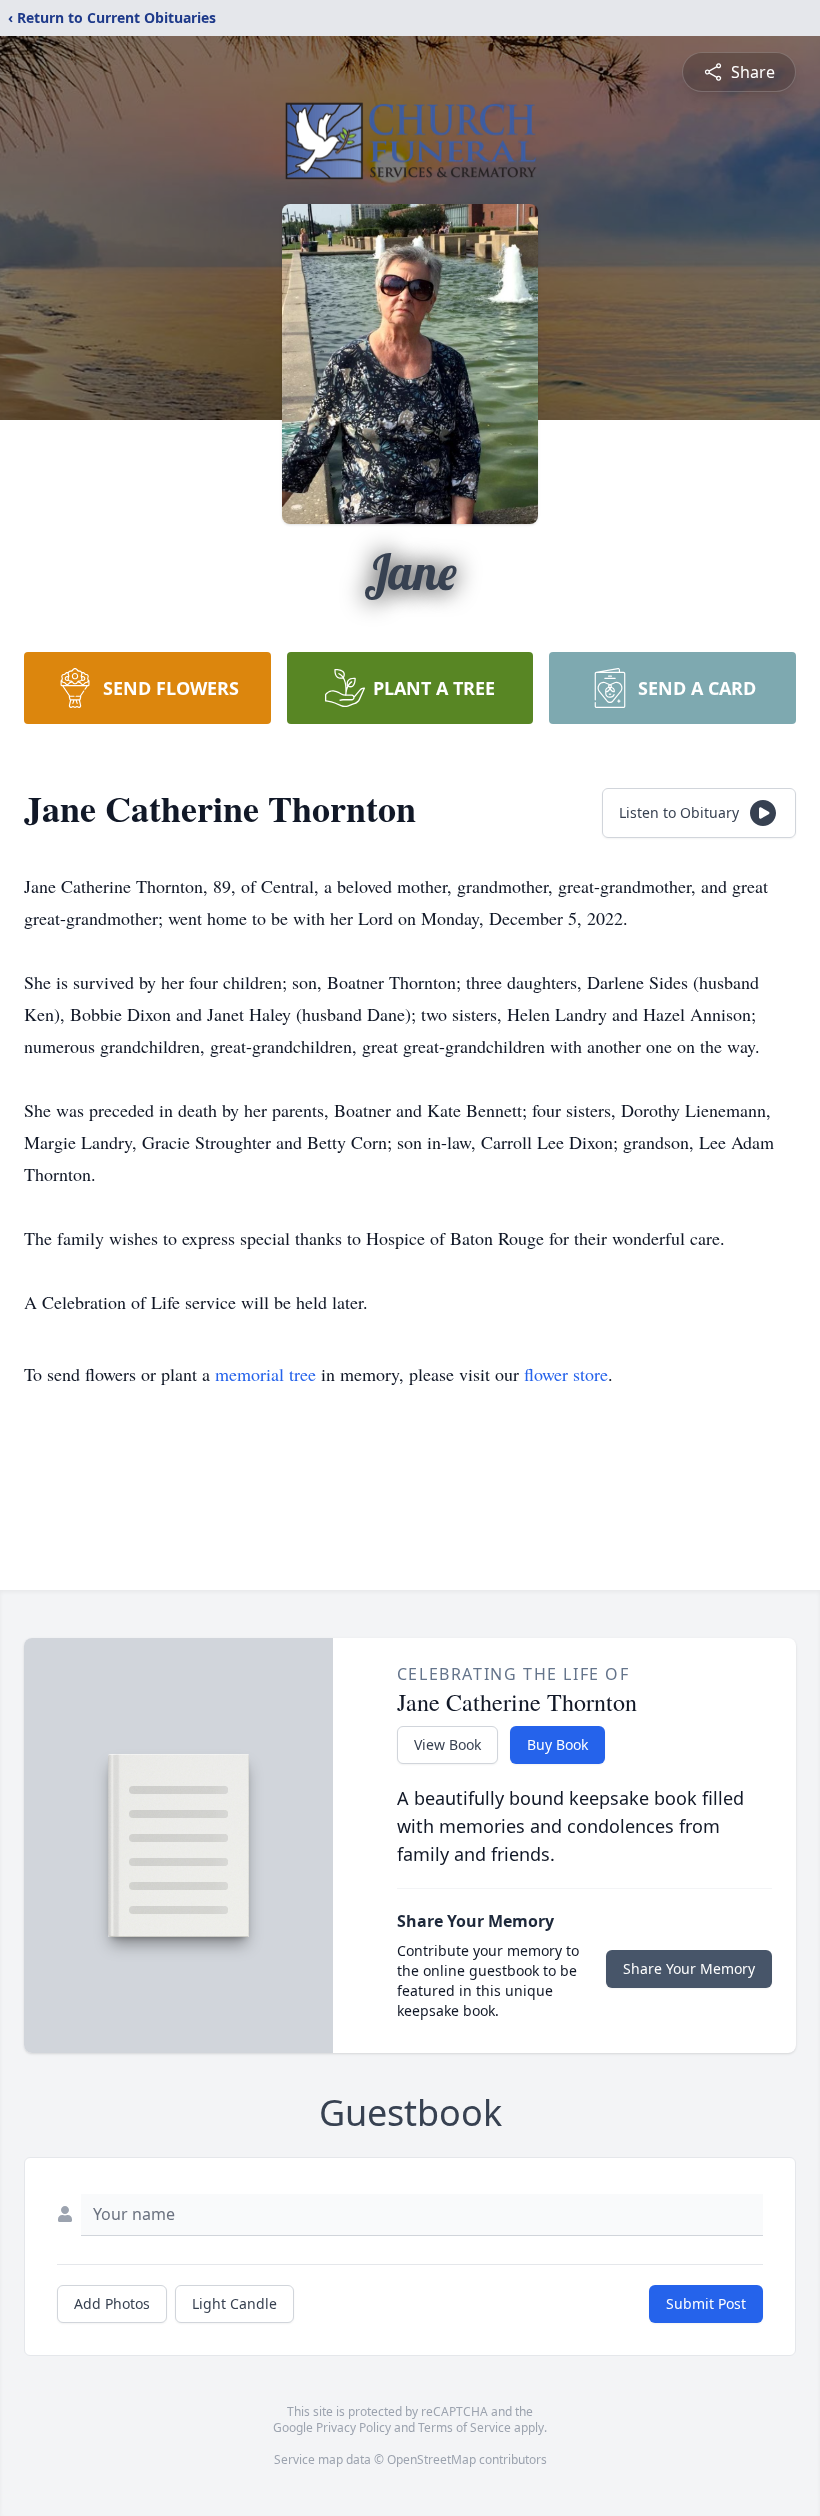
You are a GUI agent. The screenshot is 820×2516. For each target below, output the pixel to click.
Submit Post (706, 2303)
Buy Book (557, 1744)
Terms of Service (464, 2427)
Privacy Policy (353, 2427)
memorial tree (265, 1374)
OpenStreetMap (431, 2459)
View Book (447, 1744)
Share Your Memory (689, 1968)
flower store (566, 1374)
